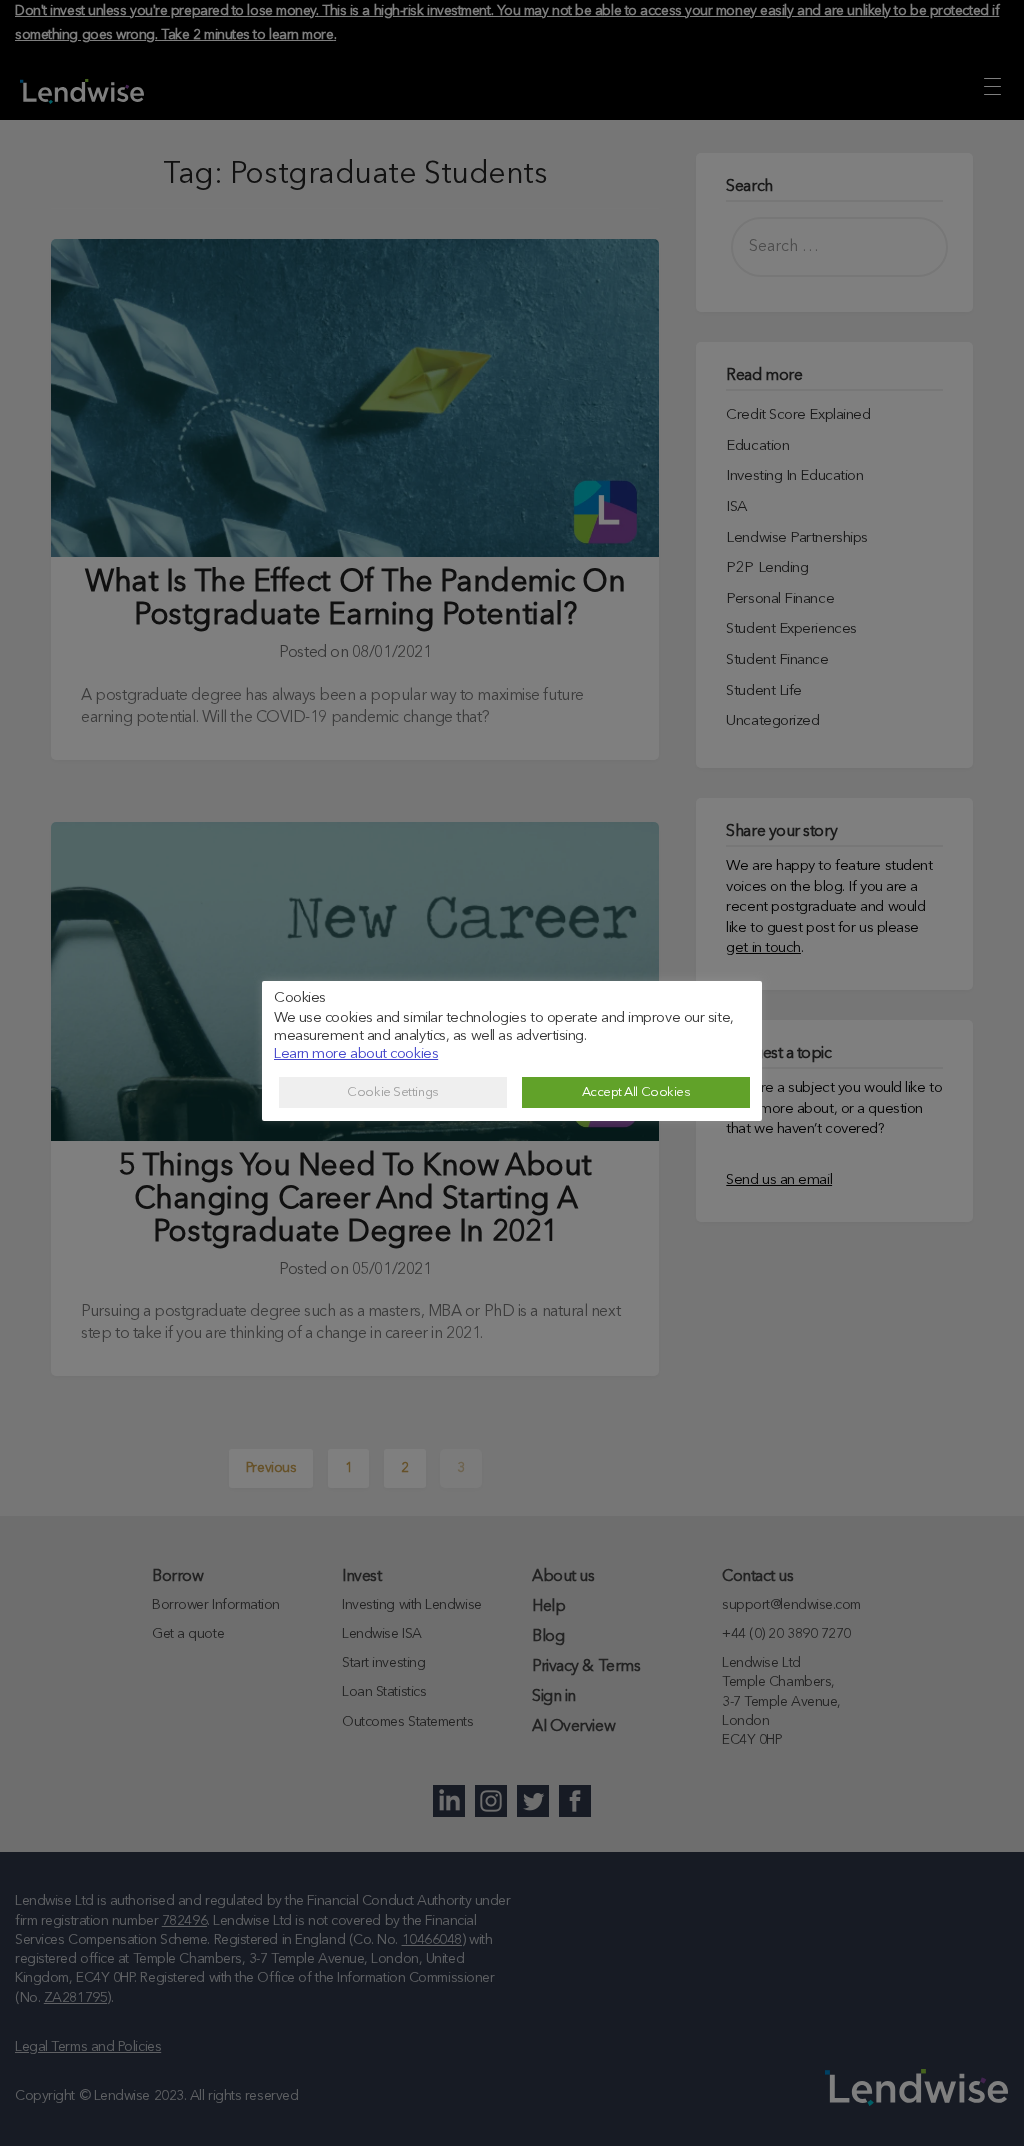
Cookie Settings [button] (392, 1092)
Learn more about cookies (356, 1054)
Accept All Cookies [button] (636, 1092)
